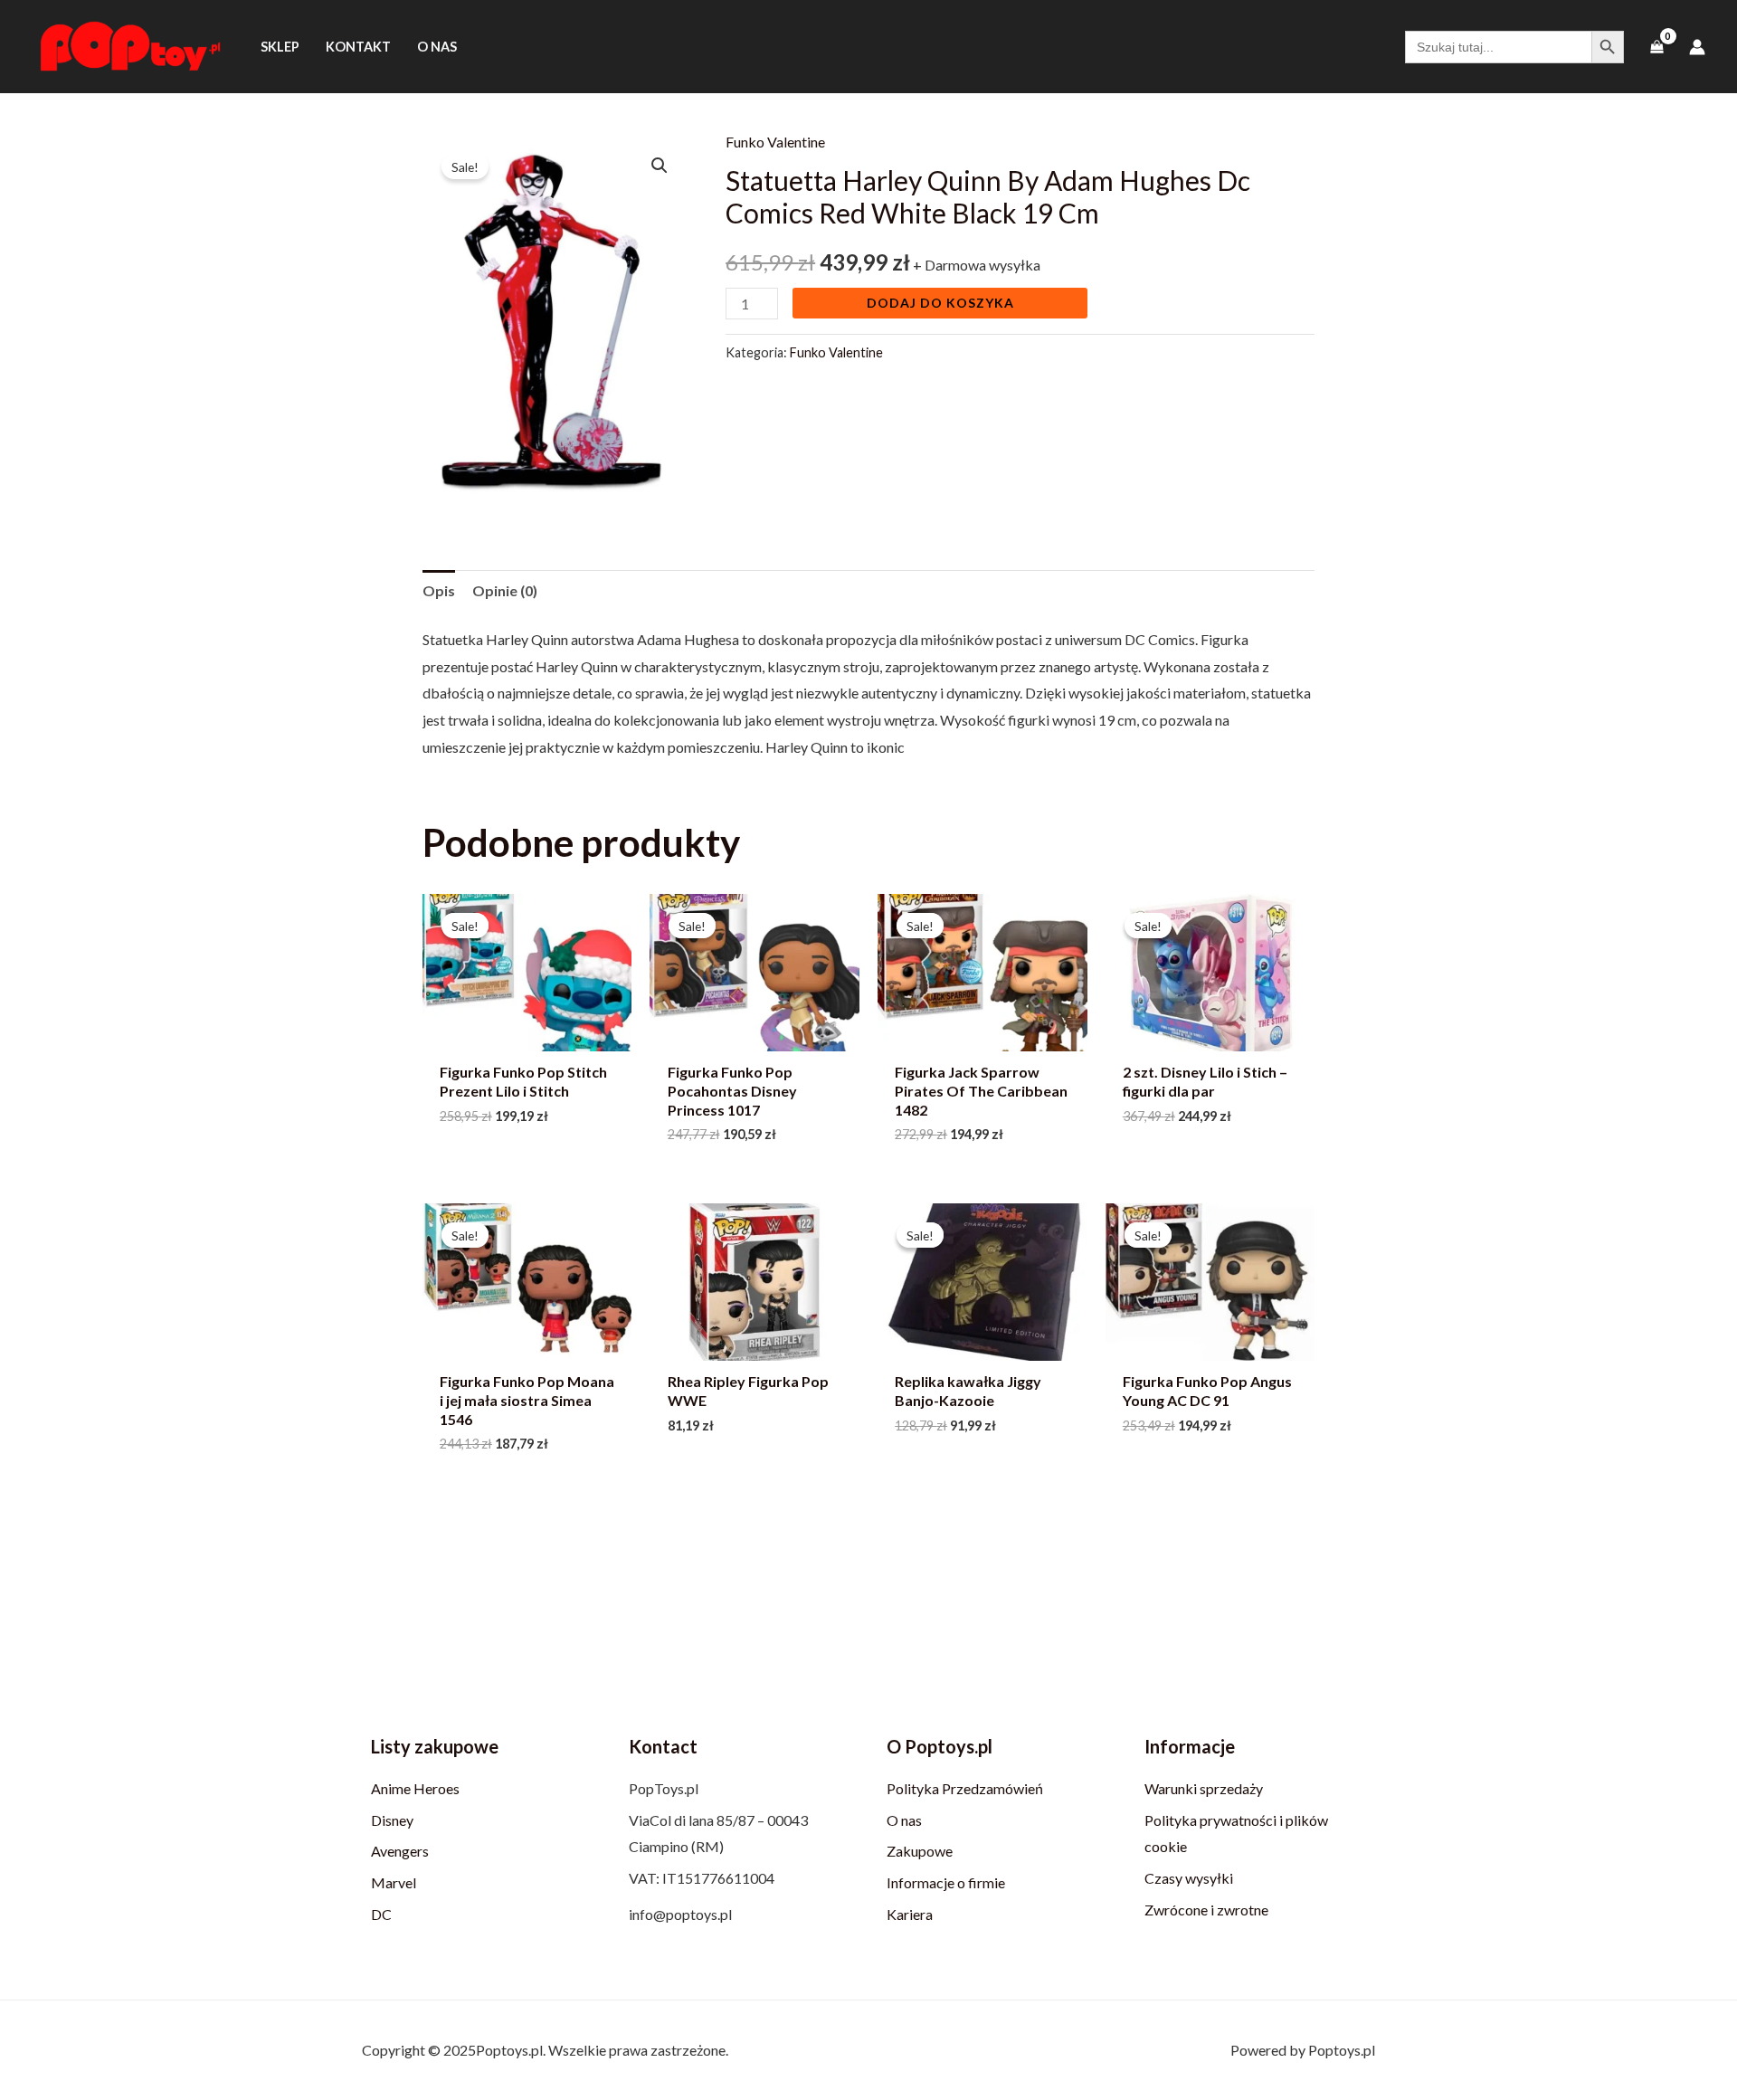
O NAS (437, 47)
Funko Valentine (775, 142)
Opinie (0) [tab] (505, 590)
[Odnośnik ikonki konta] (1697, 47)
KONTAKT (358, 47)
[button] (660, 166)
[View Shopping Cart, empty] (1656, 47)
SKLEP (280, 47)
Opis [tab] (439, 590)
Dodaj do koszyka (940, 303)
